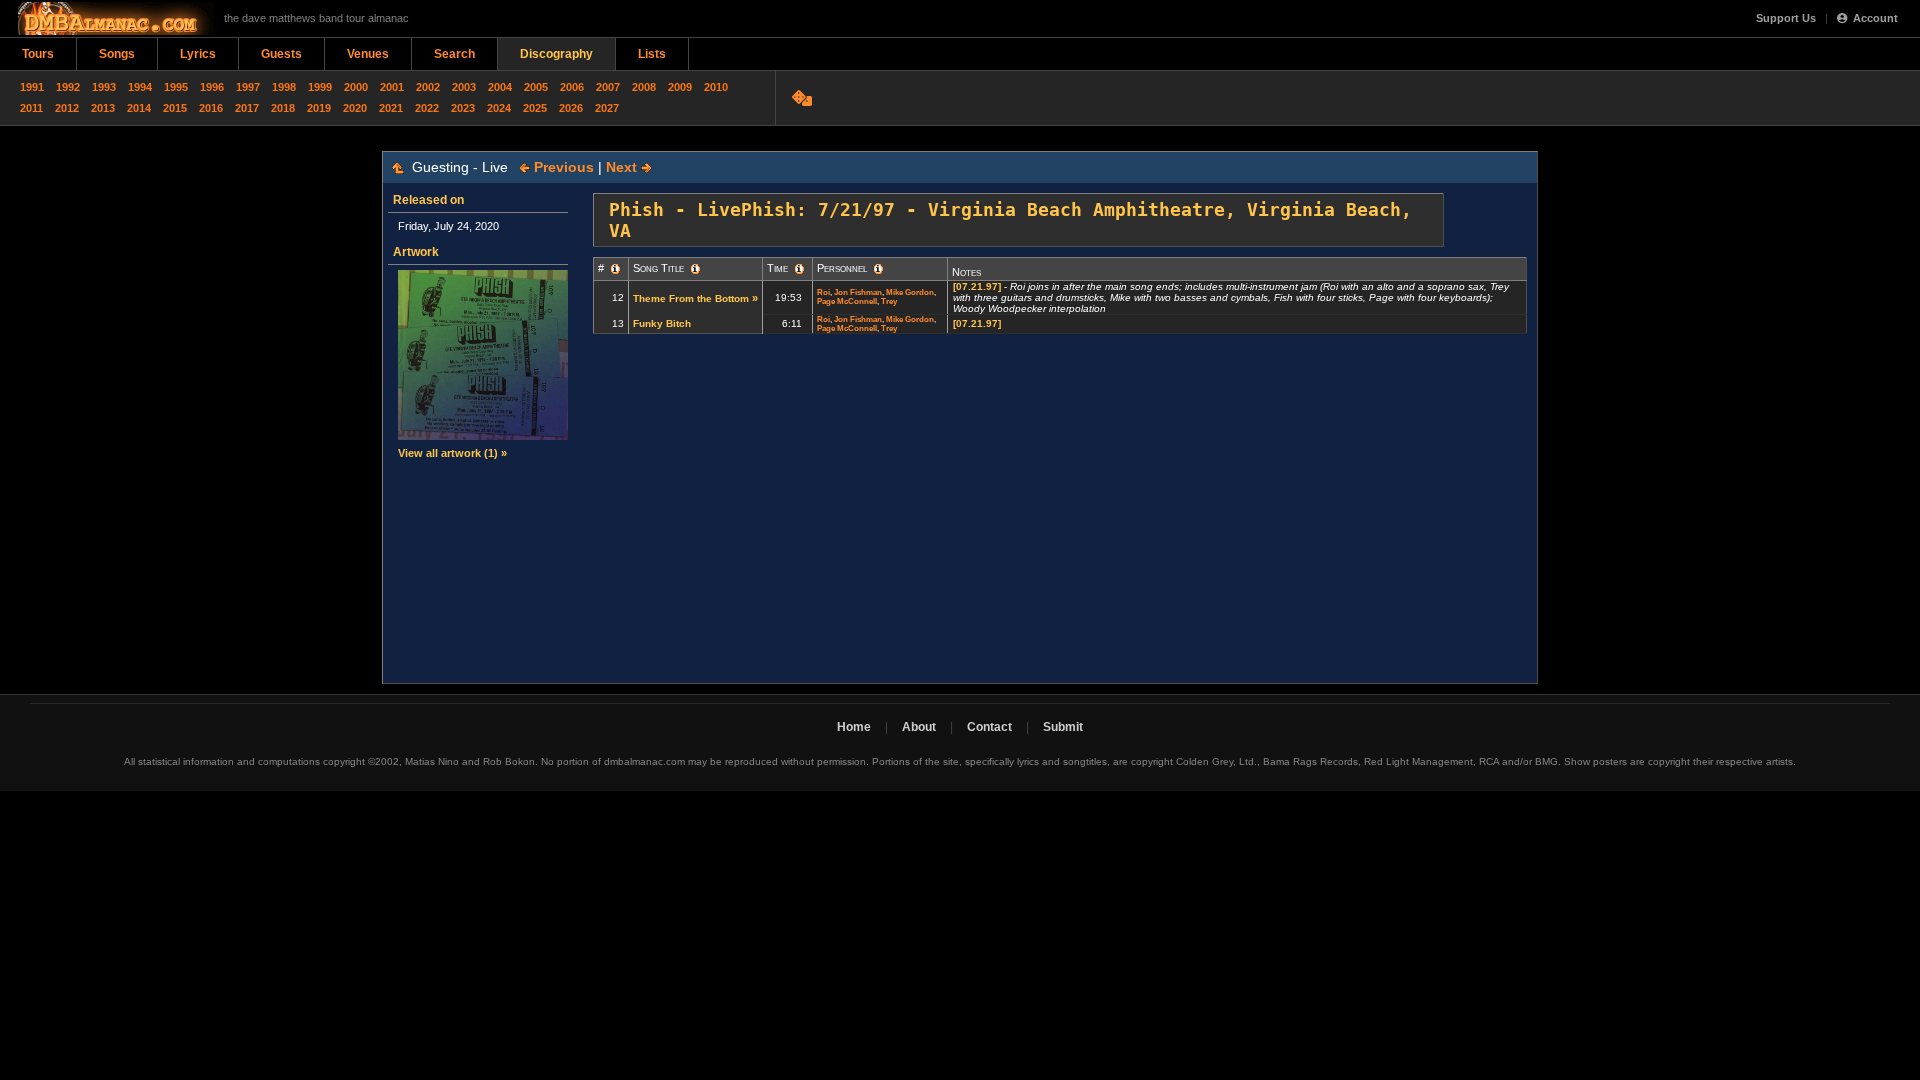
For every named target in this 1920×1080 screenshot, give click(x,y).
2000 (356, 87)
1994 (140, 87)
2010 (716, 87)
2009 (680, 87)
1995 (176, 87)
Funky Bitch (662, 323)
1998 (284, 87)
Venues (368, 54)
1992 (68, 87)
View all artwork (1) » (452, 453)
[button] (615, 269)
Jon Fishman (858, 292)
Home (854, 727)
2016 (211, 108)
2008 (644, 87)
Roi (823, 292)
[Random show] (804, 98)
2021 (391, 108)
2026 (571, 108)
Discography (556, 54)
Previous (562, 167)
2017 (247, 108)
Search (454, 54)
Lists (652, 54)
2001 (392, 87)
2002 (428, 87)
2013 (103, 108)
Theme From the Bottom (691, 298)
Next (623, 167)
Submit (1063, 727)
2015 (175, 108)
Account (1875, 18)
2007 (608, 87)
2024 (499, 108)
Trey (889, 301)
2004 (500, 87)
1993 (104, 87)
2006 (572, 87)
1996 (212, 87)
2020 (355, 108)
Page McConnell (847, 301)
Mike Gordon (910, 292)
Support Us (1786, 18)
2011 (31, 108)
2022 (427, 108)
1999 (320, 87)
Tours (38, 54)
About (919, 727)
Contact (989, 727)
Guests (281, 54)
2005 (536, 87)
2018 (283, 108)
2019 (319, 108)
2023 (463, 108)
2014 (139, 108)
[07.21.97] (977, 286)
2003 (464, 87)
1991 (32, 87)
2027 (607, 108)
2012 (67, 108)
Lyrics (198, 54)
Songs (117, 54)
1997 (248, 87)
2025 (535, 108)
